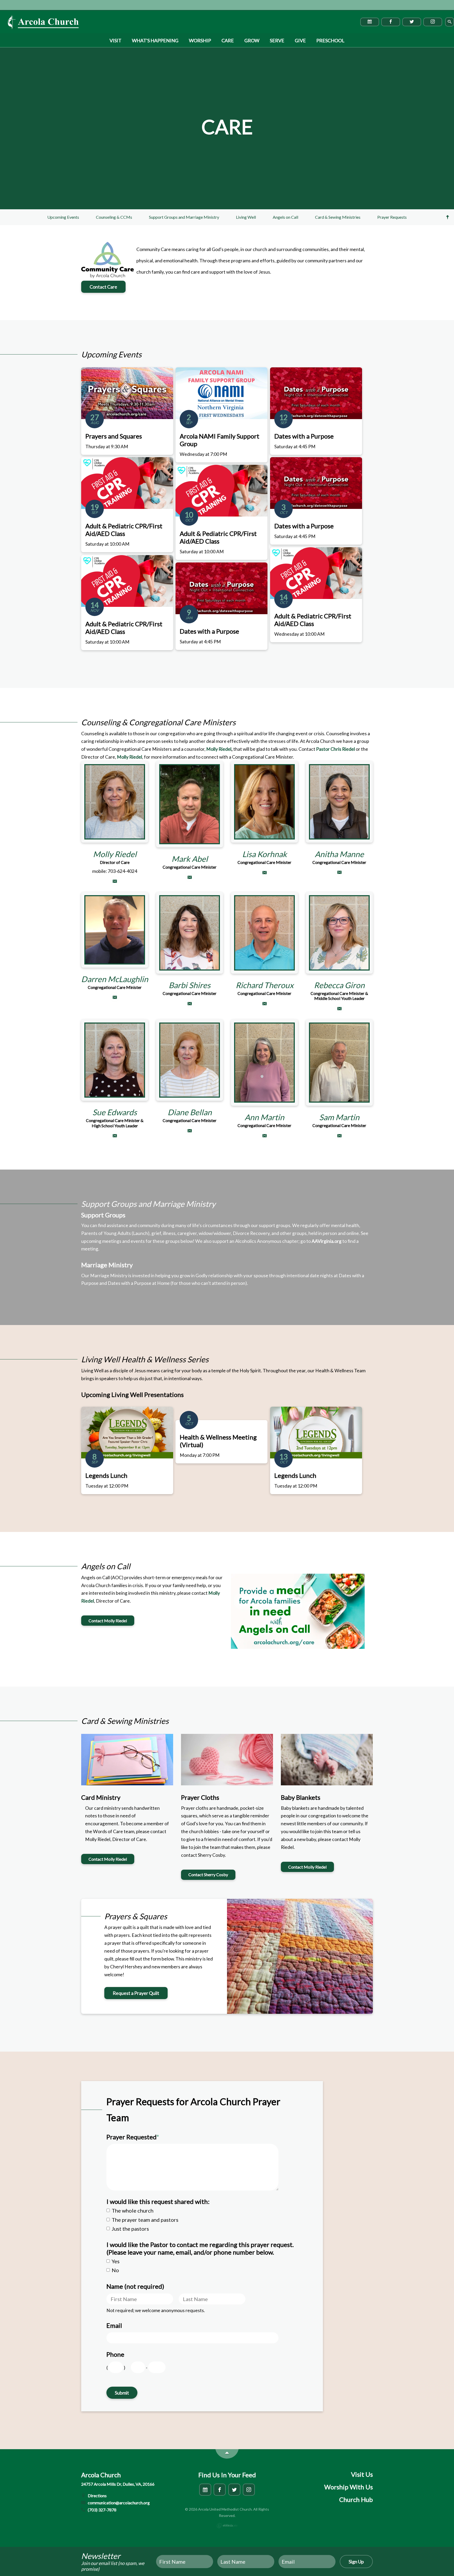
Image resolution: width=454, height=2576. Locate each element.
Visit (115, 40)
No (115, 2270)
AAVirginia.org (327, 1241)
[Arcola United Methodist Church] (43, 22)
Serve (277, 40)
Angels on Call (285, 217)
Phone (115, 2354)
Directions (97, 2496)
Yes (116, 2261)
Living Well (246, 217)
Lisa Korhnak (265, 854)
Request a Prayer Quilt (136, 1993)
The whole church (133, 2210)
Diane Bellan (190, 1112)
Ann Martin (264, 1117)
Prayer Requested (133, 2137)
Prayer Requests (392, 217)
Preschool (330, 40)
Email (114, 2325)
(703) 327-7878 (102, 2510)
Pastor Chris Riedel (336, 749)
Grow (252, 40)
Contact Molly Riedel (108, 1621)
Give (300, 40)
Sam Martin (339, 1117)
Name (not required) (135, 2286)
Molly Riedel (219, 749)
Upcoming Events (63, 217)
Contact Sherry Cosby (208, 1874)
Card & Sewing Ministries (338, 217)
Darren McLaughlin (115, 979)
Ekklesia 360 (227, 2526)
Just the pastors (130, 2229)
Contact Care (103, 287)
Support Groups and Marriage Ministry (184, 217)
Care (228, 40)
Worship (200, 40)
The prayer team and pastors (145, 2220)
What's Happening (155, 40)
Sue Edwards (115, 1112)
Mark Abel (190, 859)
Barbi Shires (190, 985)
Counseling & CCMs (114, 217)
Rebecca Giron (339, 985)
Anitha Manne (339, 854)
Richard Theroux (265, 985)
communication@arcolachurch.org (118, 2503)
